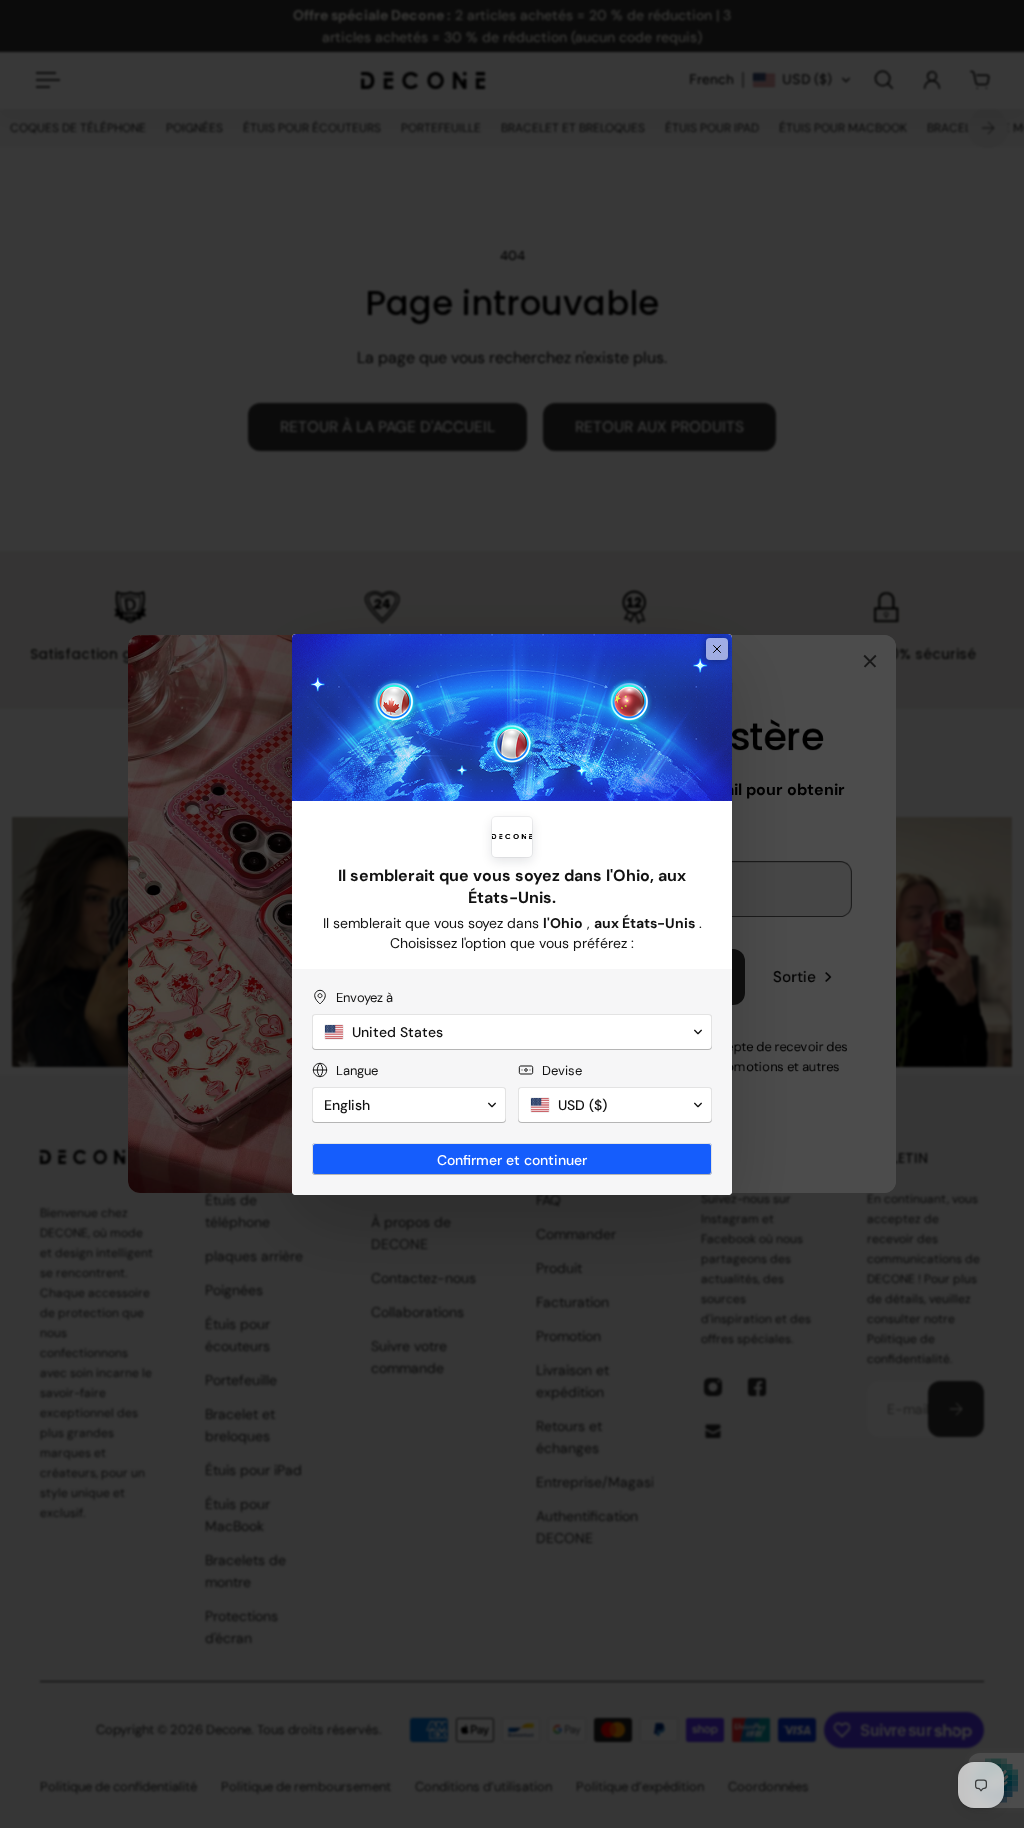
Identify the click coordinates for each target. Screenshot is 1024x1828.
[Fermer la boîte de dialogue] (717, 649)
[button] (512, 1032)
